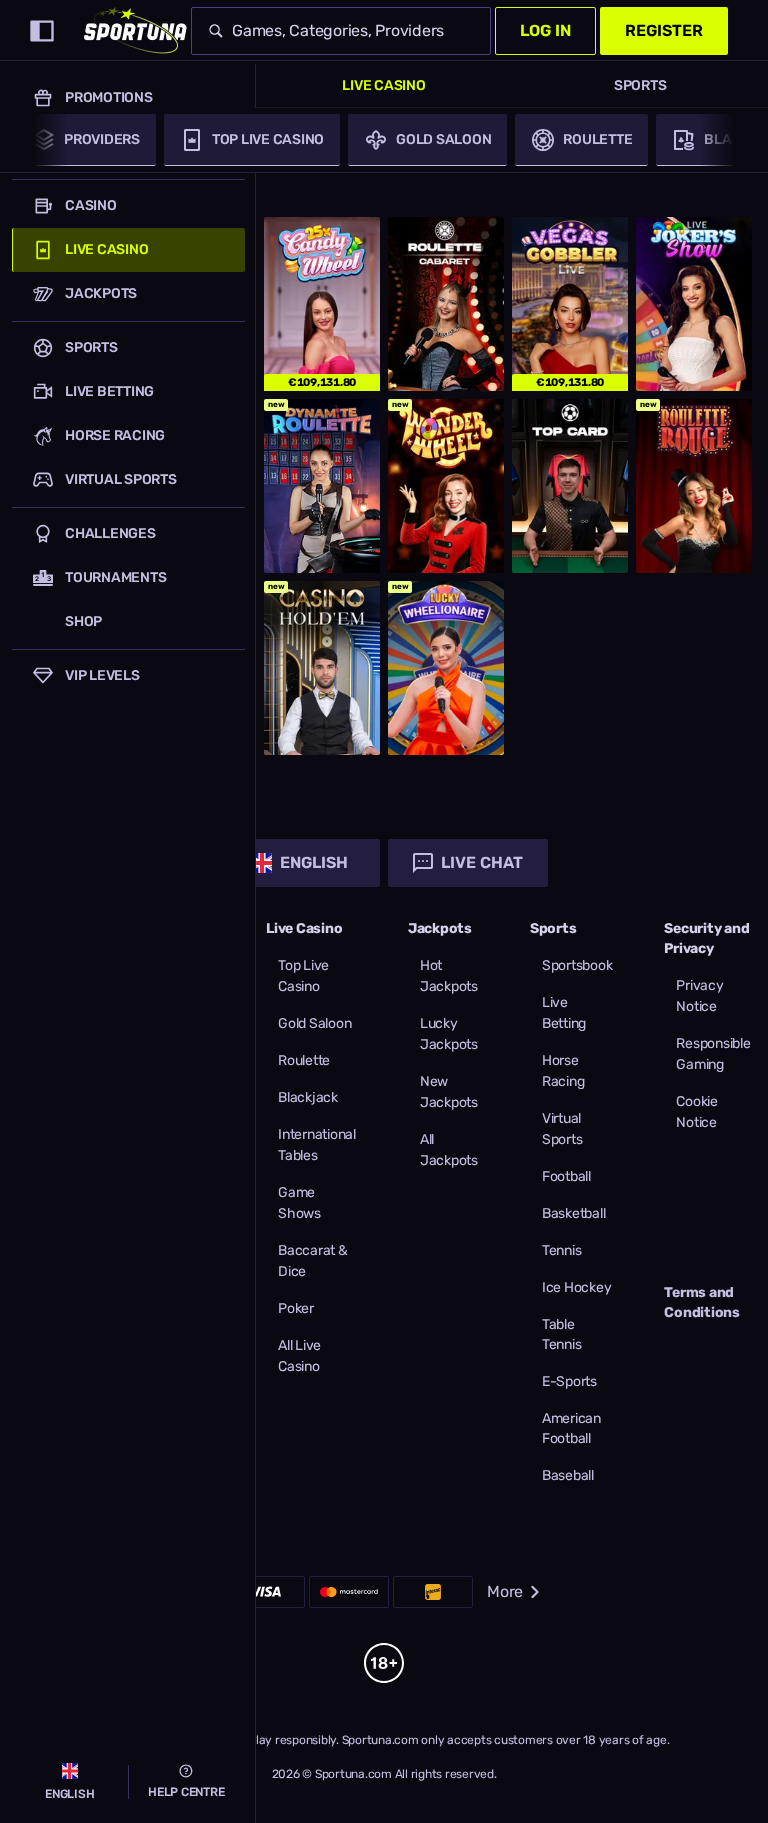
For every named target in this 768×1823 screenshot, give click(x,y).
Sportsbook (577, 965)
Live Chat (482, 862)
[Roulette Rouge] (694, 486)
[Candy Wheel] (322, 304)
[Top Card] (570, 486)
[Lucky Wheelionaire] (446, 668)
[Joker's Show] (694, 304)
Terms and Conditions (702, 1302)
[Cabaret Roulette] (446, 304)
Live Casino (383, 85)
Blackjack (308, 1097)
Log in (545, 30)
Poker (296, 1308)
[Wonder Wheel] (446, 486)
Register (664, 30)
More (505, 1591)
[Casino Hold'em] (322, 668)
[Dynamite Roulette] (322, 486)
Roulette (304, 1060)
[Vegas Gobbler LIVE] (570, 304)
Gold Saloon (314, 1023)
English (314, 862)
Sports (640, 85)
